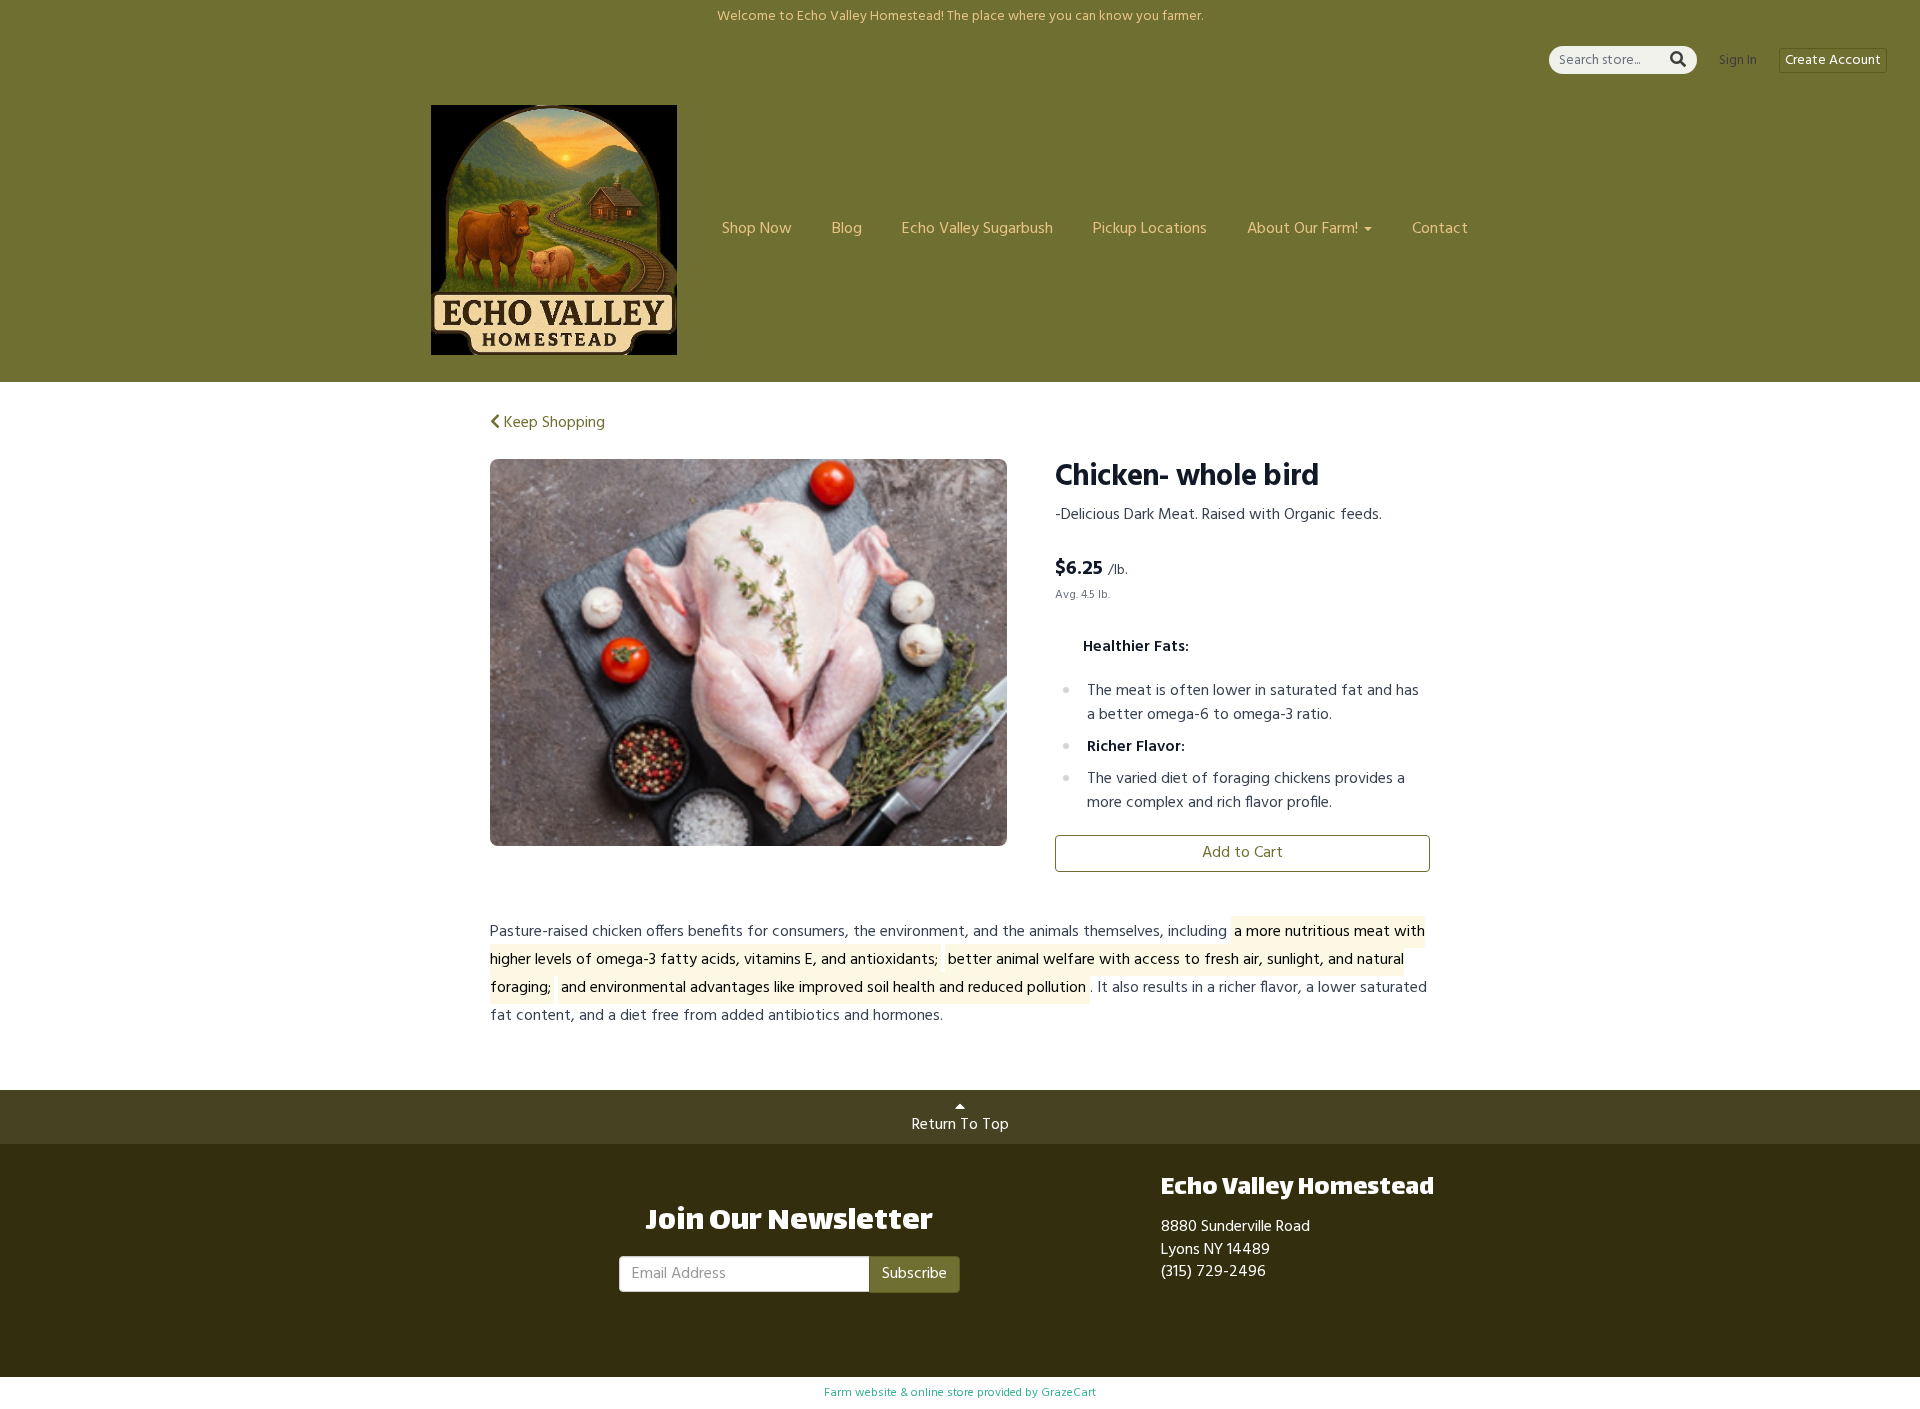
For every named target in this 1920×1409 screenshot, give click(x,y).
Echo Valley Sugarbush (977, 229)
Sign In (1738, 61)
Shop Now (757, 229)
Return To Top (960, 1125)
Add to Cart (1242, 853)
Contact (1440, 229)
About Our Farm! (1304, 229)
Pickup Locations (1150, 229)
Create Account (1833, 60)
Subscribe (914, 1274)
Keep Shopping (552, 423)
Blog (847, 229)
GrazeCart (1068, 1393)
